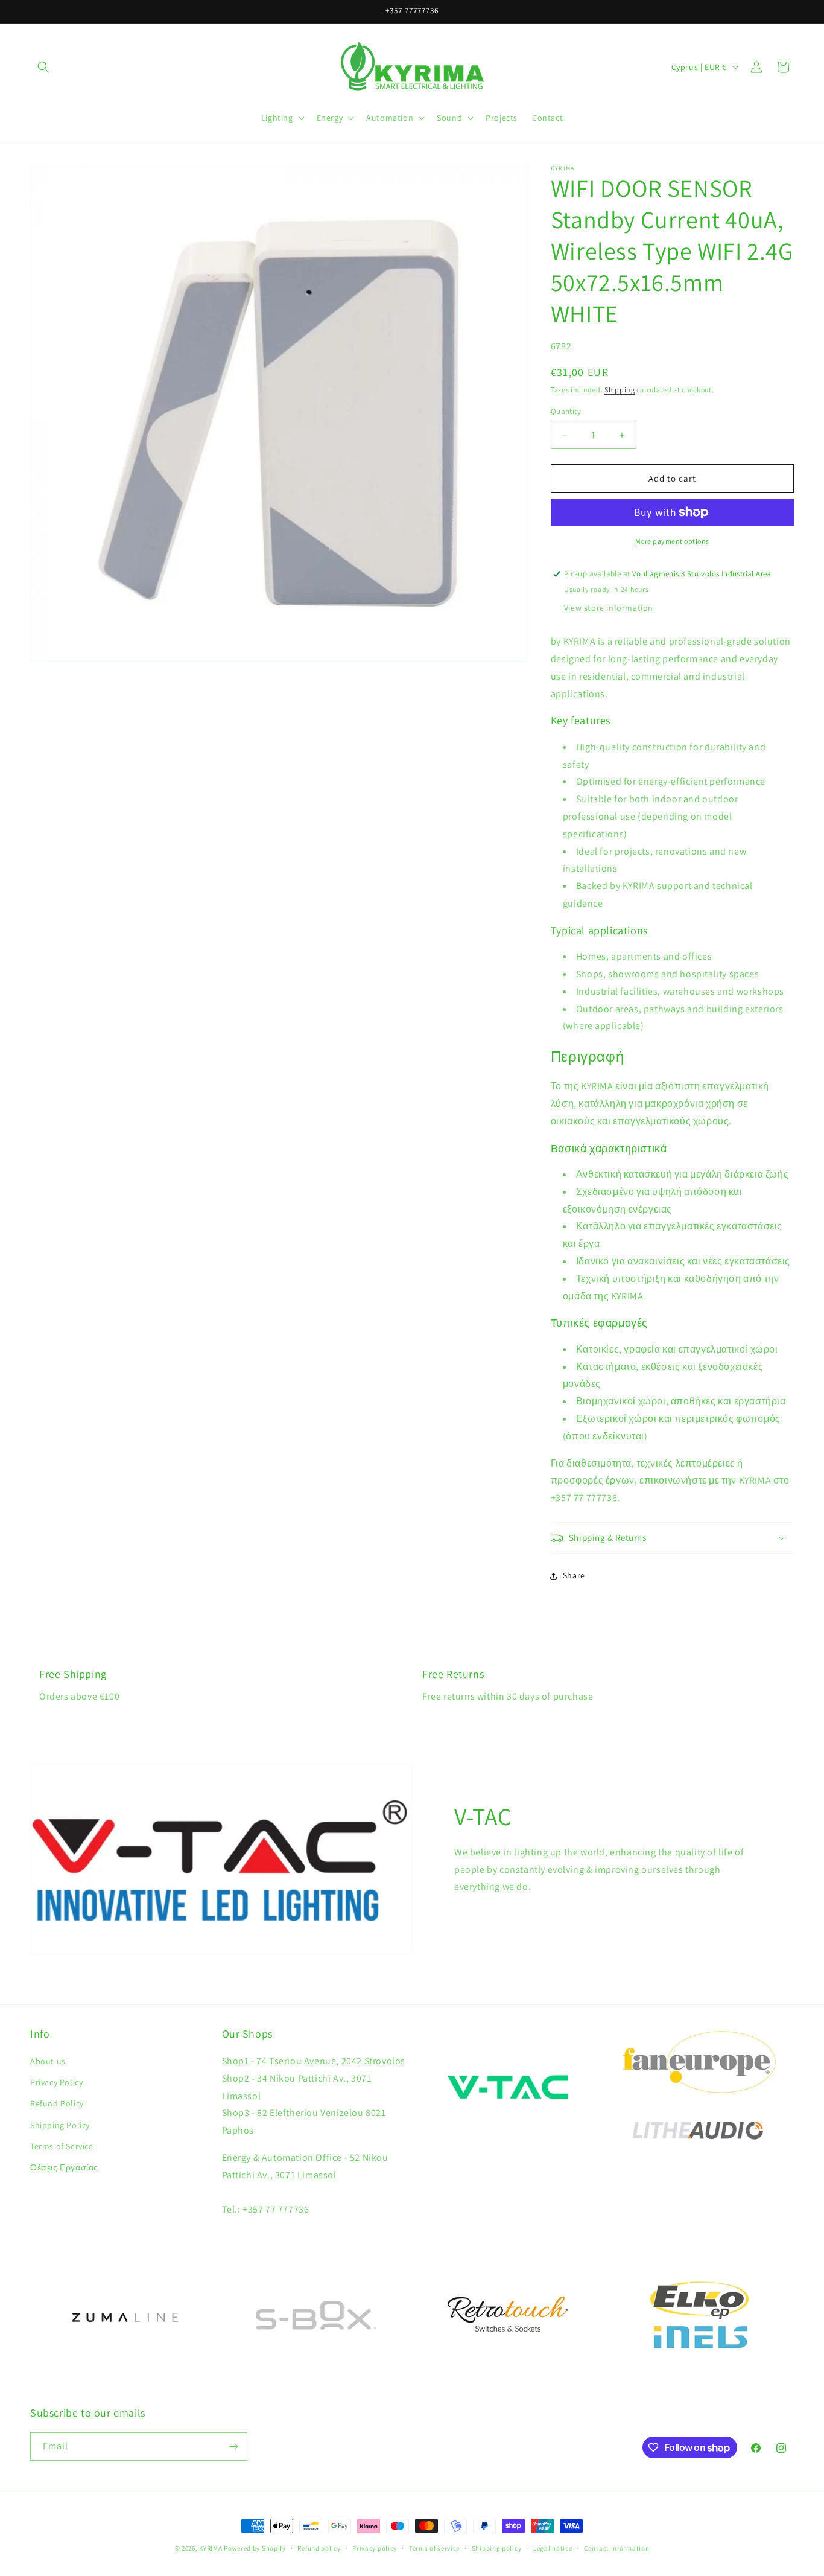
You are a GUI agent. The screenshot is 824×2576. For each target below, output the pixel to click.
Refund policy (319, 2548)
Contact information (616, 2548)
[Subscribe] (233, 2447)
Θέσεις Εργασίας (64, 2167)
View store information (609, 608)
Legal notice (553, 2548)
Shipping (620, 390)
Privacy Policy (56, 2082)
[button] (43, 67)
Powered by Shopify (255, 2548)
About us (48, 2061)
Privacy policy (375, 2548)
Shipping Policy (60, 2125)
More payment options (672, 541)
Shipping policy (497, 2548)
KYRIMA (211, 2548)
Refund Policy (57, 2103)
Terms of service (434, 2548)
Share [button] (574, 1575)
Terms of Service (62, 2146)
